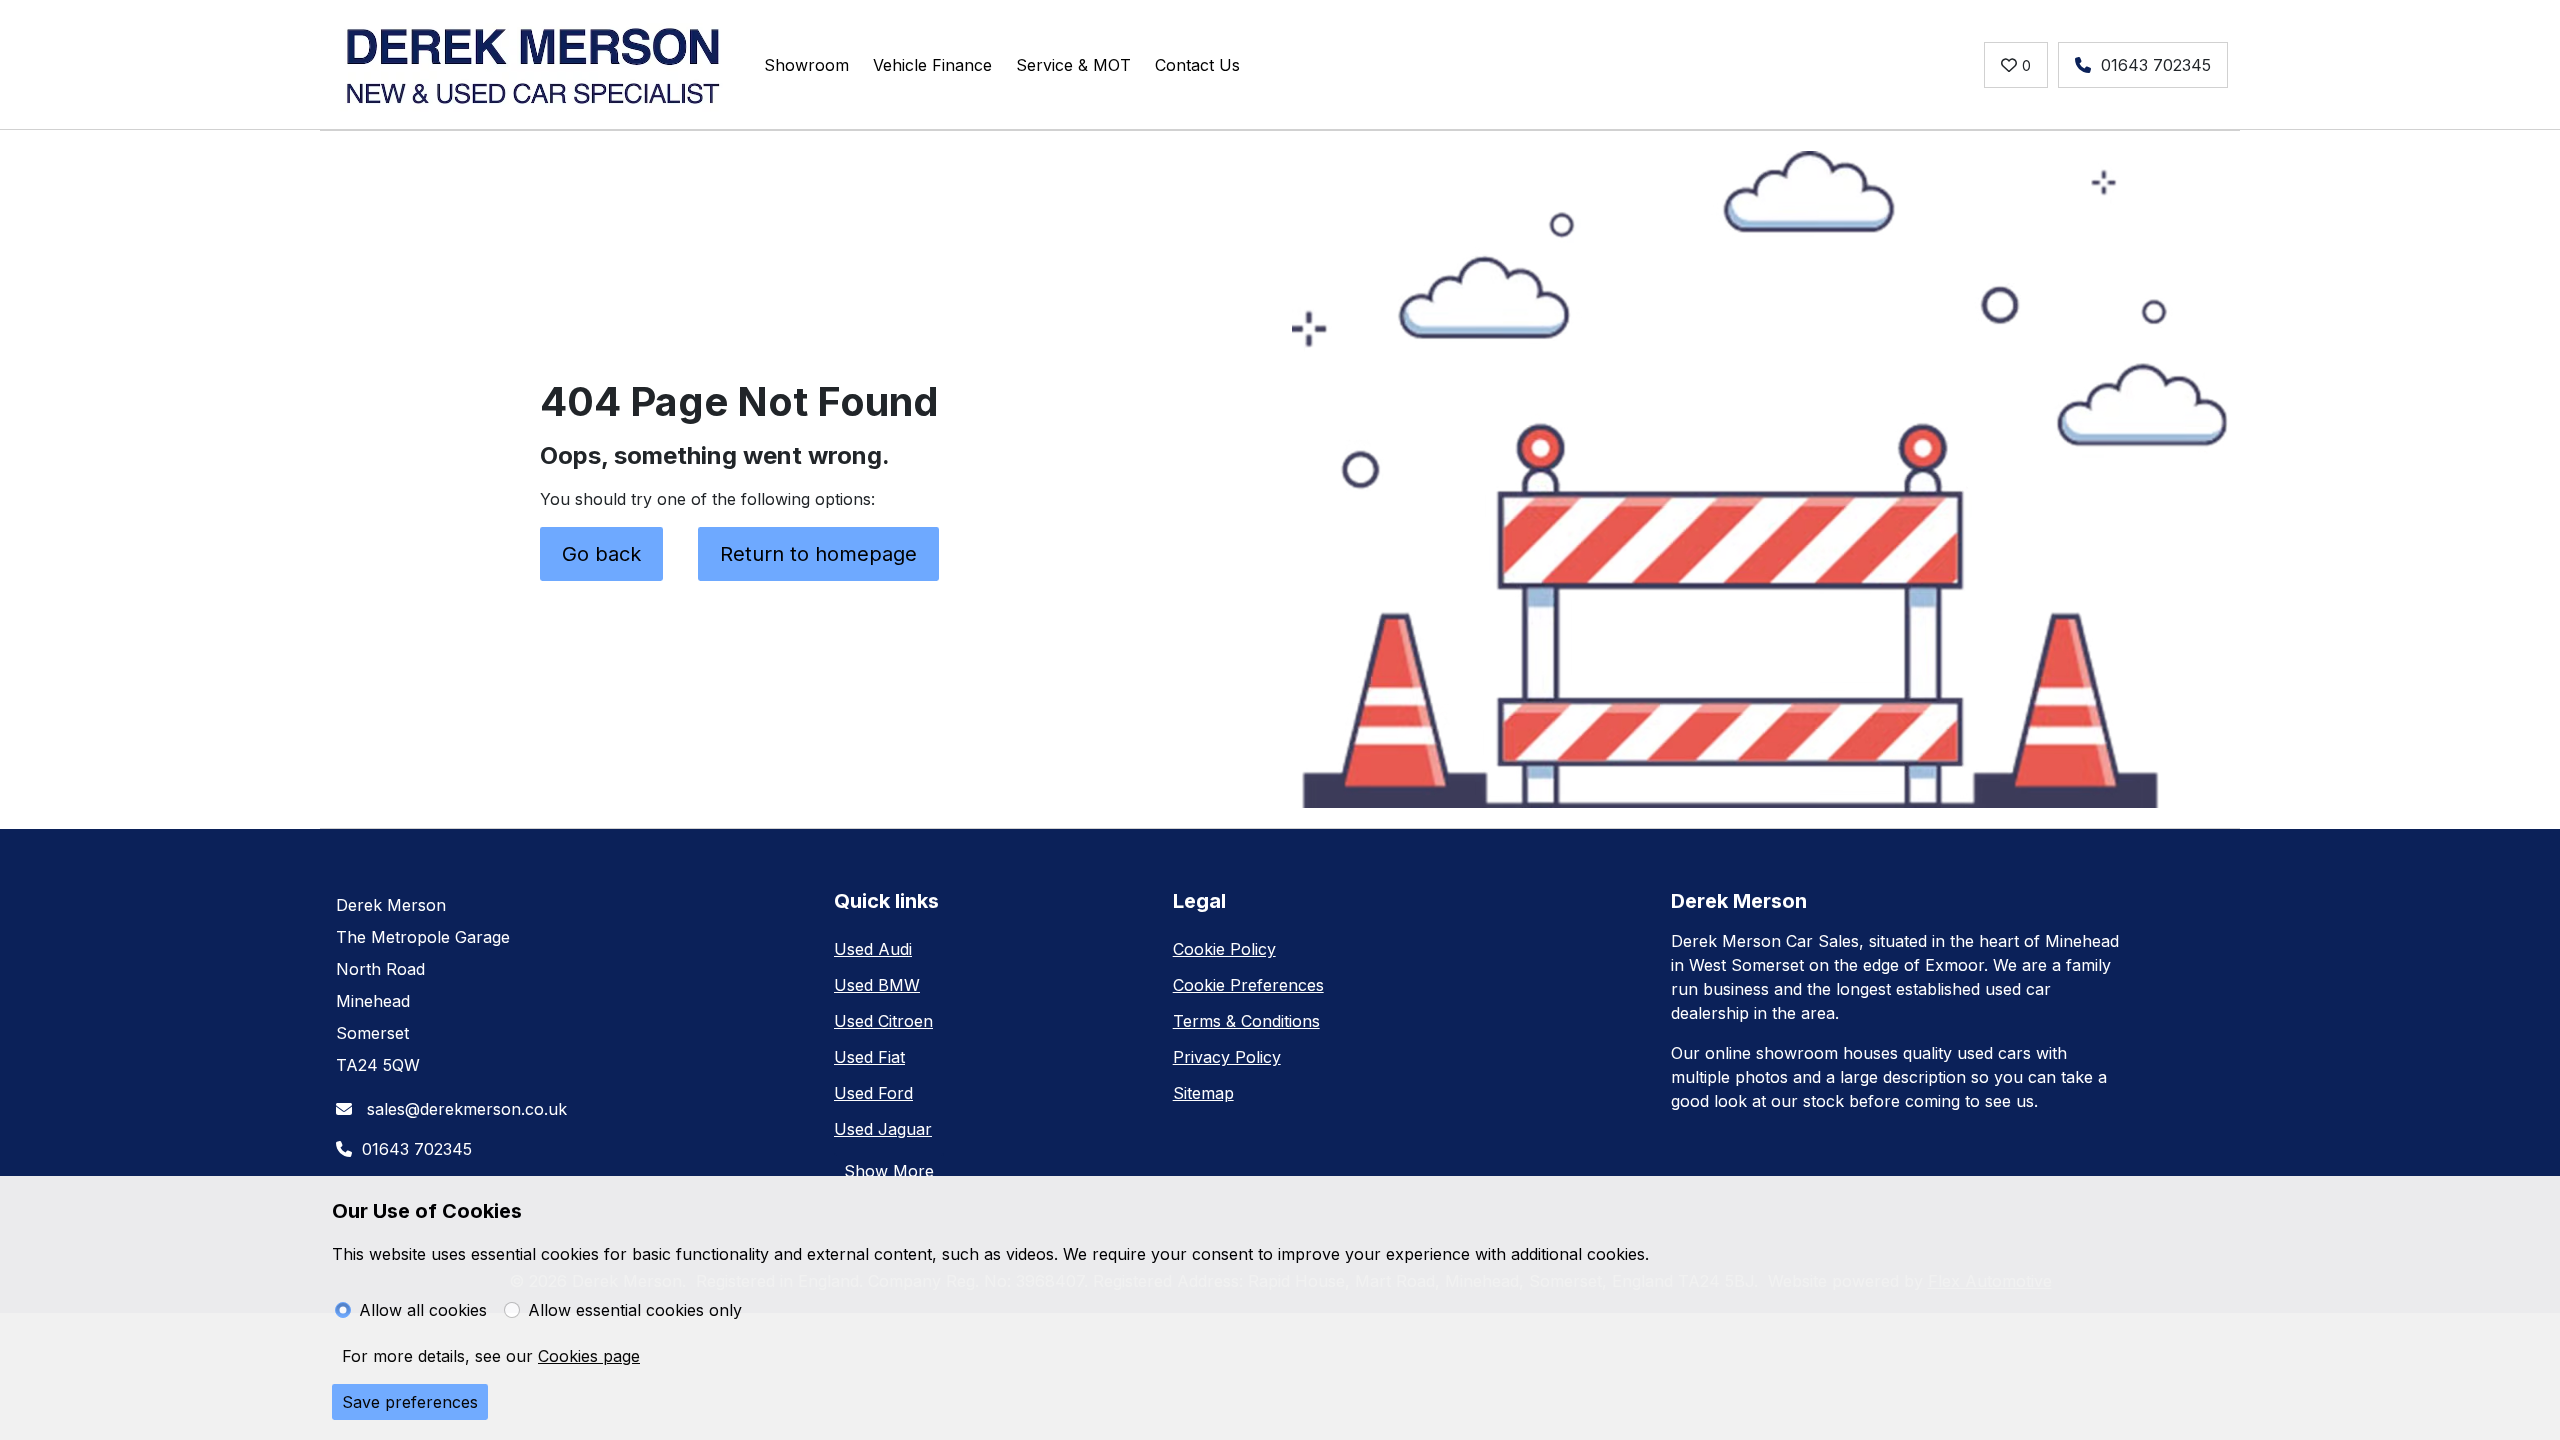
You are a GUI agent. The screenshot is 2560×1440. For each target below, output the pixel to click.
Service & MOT (1073, 65)
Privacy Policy (1227, 1057)
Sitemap (1203, 1093)
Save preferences (410, 1402)
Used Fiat (869, 1057)
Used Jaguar (883, 1129)
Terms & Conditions (1246, 1021)
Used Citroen (883, 1021)
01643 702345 (2156, 65)
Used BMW (877, 985)
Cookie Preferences (1248, 985)
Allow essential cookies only (635, 1310)
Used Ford (873, 1093)
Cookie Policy (1224, 949)
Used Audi (873, 949)
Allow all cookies (423, 1310)
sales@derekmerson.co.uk (464, 1109)
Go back (601, 554)
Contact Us (1197, 65)
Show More (889, 1171)
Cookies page (589, 1356)
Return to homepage (818, 554)
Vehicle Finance (932, 65)
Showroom (806, 65)
